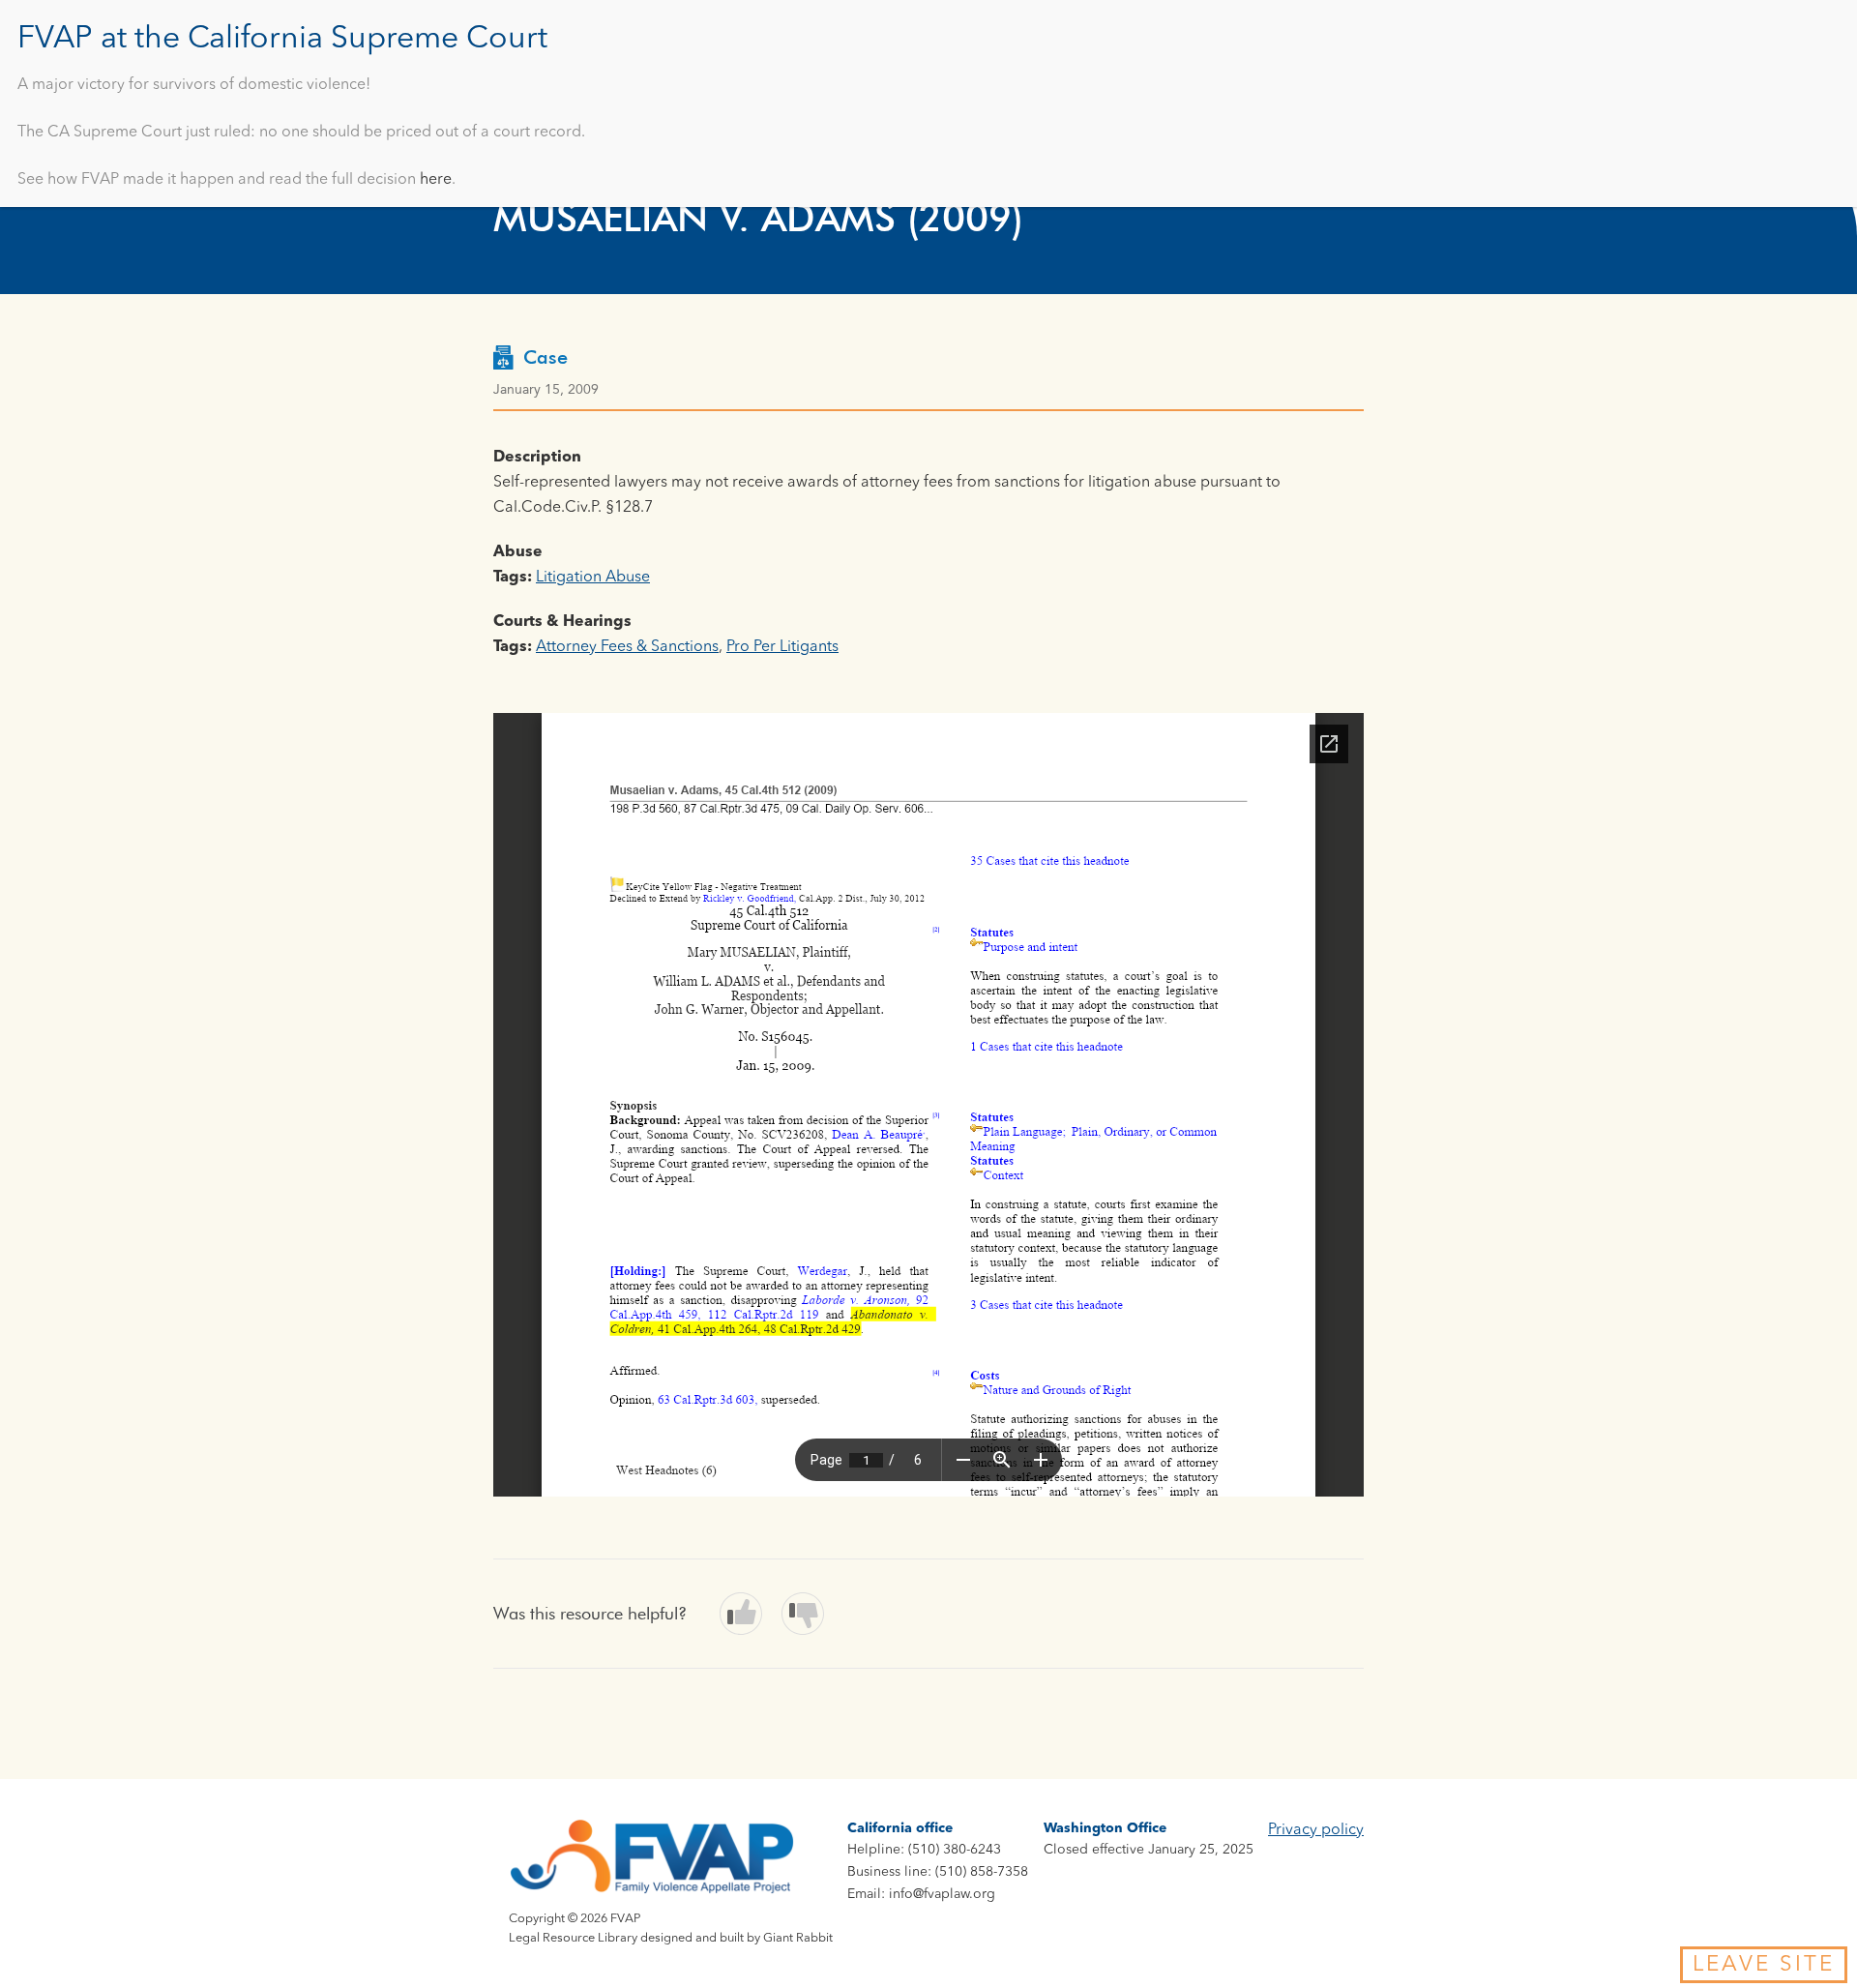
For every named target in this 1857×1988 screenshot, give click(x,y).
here (436, 180)
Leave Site (1764, 1965)
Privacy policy (1316, 1830)
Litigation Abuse (593, 578)
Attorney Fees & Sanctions (627, 647)
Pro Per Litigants (782, 647)
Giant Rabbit (798, 1938)
